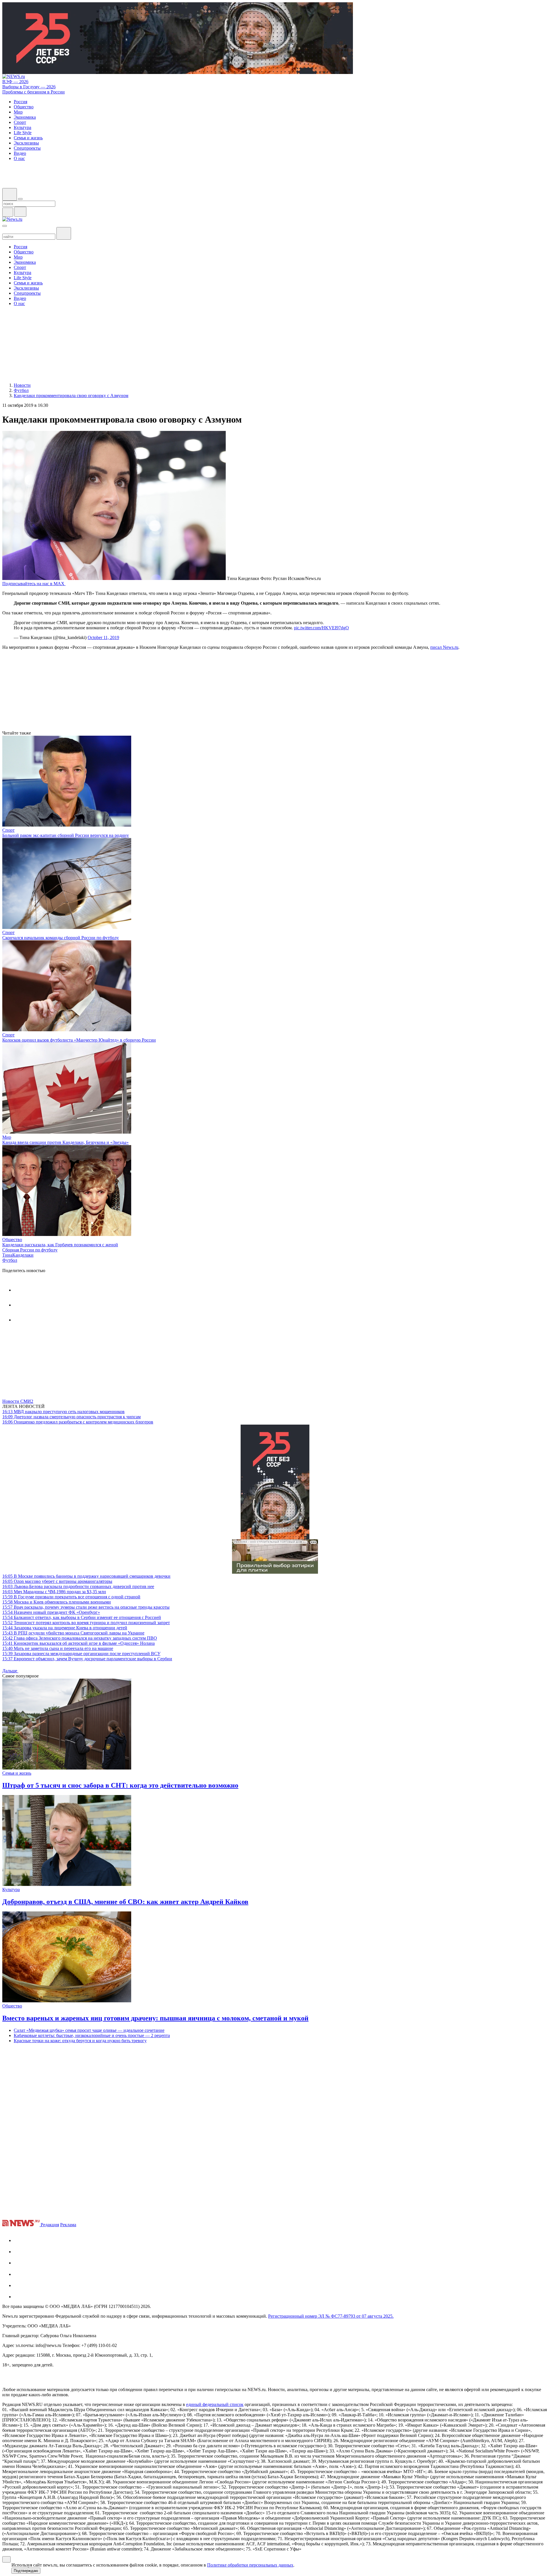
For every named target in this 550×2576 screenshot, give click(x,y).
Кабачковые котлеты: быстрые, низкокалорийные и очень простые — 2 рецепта (92, 2035)
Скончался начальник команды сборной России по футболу (61, 938)
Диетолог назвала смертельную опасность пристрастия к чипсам (71, 1417)
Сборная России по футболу (30, 1250)
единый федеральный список (215, 2404)
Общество (12, 1240)
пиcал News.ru (444, 647)
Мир (7, 1137)
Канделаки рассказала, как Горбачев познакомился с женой (60, 1245)
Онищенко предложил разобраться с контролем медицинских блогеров (78, 1422)
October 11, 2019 (103, 637)
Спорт (8, 830)
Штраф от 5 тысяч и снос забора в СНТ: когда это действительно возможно (120, 1785)
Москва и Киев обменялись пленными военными (57, 1602)
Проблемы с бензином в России (34, 92)
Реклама (68, 2225)
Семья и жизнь (17, 1773)
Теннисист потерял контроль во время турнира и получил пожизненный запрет (86, 1623)
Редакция (50, 2225)
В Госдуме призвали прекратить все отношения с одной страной (71, 1597)
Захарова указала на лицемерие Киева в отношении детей (65, 1628)
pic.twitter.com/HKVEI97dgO (321, 628)
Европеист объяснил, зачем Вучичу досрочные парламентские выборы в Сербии (87, 1659)
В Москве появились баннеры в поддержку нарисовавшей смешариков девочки (86, 1576)
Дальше (10, 1671)
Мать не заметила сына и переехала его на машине (58, 1648)
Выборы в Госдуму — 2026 (29, 87)
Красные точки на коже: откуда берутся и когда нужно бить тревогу (80, 2041)
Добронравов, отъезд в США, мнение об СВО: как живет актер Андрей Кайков (125, 1902)
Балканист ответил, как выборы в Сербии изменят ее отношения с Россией (82, 1617)
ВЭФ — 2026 (15, 82)
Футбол (10, 1260)
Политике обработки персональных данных (250, 2565)
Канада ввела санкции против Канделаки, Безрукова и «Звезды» (65, 1142)
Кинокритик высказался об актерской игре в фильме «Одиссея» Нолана (78, 1643)
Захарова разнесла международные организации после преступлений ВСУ (81, 1654)
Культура (11, 1889)
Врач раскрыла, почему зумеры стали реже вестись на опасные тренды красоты (86, 1607)
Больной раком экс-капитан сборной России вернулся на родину (66, 835)
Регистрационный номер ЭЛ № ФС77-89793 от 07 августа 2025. (331, 2316)
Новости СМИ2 (18, 1401)
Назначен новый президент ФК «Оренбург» (51, 1612)
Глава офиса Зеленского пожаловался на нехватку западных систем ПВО (80, 1638)
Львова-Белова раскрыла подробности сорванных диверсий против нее (78, 1586)
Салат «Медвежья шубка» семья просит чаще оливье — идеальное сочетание (89, 2030)
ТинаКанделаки (18, 1255)
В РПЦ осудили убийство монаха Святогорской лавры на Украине (73, 1633)
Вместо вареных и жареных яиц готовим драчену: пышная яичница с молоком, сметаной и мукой (155, 2018)
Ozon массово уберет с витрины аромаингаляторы (57, 1581)
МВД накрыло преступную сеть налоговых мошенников (63, 1412)
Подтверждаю (26, 2571)
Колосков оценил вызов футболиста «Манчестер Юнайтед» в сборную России (79, 1040)
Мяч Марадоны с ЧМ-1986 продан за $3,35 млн (54, 1592)
